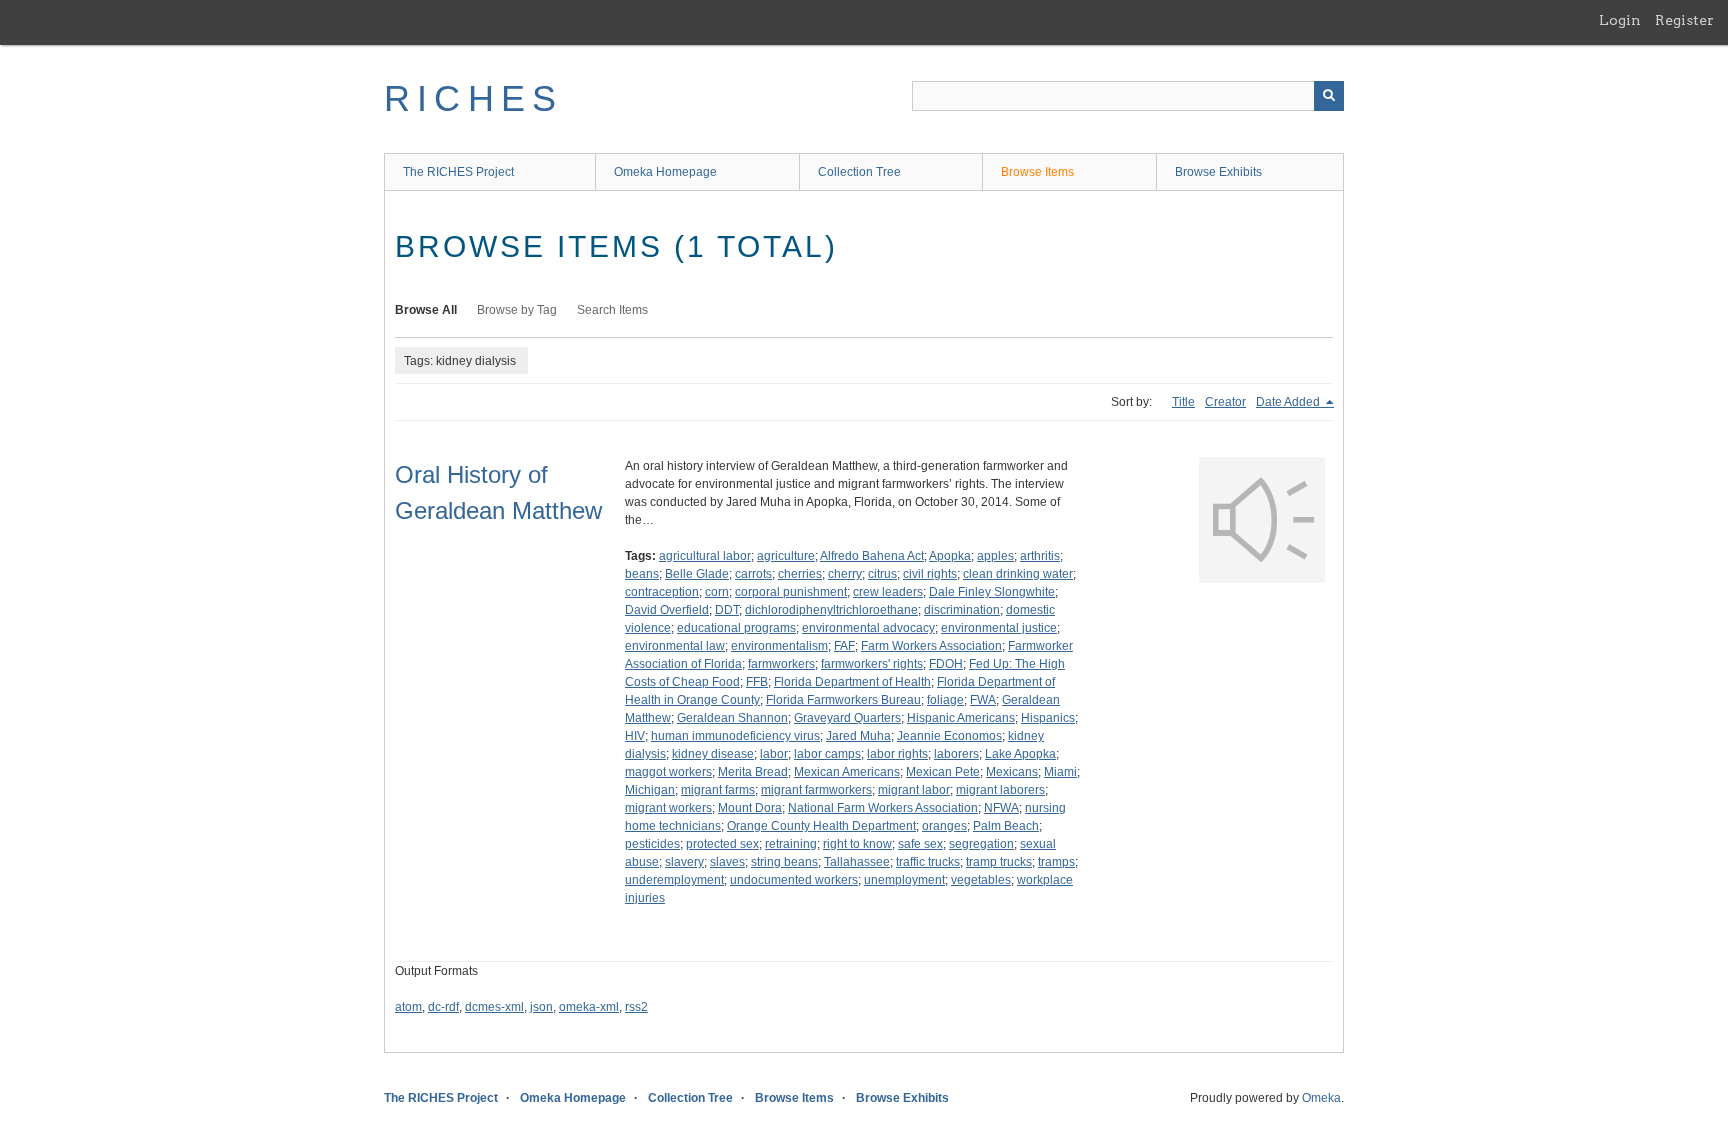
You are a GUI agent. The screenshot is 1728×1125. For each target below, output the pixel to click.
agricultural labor (705, 556)
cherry (845, 574)
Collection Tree (859, 172)
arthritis (1040, 556)
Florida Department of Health (852, 682)
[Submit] (1329, 96)
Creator (1225, 402)
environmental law (675, 646)
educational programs (736, 628)
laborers (956, 754)
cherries (800, 574)
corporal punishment (791, 592)
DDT (727, 610)
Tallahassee (857, 862)
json (541, 1007)
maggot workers (668, 772)
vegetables (981, 880)
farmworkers (781, 664)
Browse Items (1037, 172)
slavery (684, 862)
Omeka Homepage (665, 172)
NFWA (1001, 808)
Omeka (1321, 1098)
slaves (727, 862)
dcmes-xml (494, 1007)
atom (408, 1007)
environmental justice (999, 628)
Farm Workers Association (931, 646)
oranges (944, 826)
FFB (757, 682)
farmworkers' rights (872, 664)
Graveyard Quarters (847, 718)
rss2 (636, 1007)
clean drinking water (1018, 574)
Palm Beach (1006, 826)
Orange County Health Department (821, 826)
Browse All (426, 310)
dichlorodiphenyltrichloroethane (831, 610)
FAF (844, 646)
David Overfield (667, 610)
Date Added (1289, 402)
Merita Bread (753, 772)
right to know (857, 844)
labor (774, 754)
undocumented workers (794, 880)
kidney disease (713, 754)
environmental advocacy (868, 628)
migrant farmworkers (816, 790)
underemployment (674, 880)
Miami (1060, 772)
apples (995, 556)
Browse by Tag (517, 310)
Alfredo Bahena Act (872, 556)
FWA (983, 700)
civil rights (930, 574)
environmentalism (779, 646)
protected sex (722, 844)
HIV (635, 736)
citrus (882, 574)
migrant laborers (1000, 790)
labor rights (897, 754)
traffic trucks (928, 862)
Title (1183, 402)
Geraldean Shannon (732, 718)
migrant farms (718, 790)
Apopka (950, 556)
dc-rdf (443, 1007)
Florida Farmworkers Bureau (843, 700)
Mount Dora (750, 808)
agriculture (786, 556)
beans (642, 574)
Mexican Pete (943, 772)
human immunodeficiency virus (735, 736)
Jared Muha (858, 736)
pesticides (652, 844)
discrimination (962, 610)
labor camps (827, 754)
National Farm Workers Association (883, 808)
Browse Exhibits (1218, 172)
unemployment (904, 880)
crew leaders (888, 592)
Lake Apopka (1020, 754)
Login (1620, 20)
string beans (784, 862)
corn (717, 592)
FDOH (946, 664)
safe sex (920, 844)
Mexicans (1012, 772)
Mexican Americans (847, 772)
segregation (981, 844)
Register (1684, 20)
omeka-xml (589, 1007)
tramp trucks (999, 862)
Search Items (612, 310)
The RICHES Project (458, 172)
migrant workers (668, 808)
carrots (753, 574)
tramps (1056, 862)
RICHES (473, 98)
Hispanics (1048, 718)
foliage (945, 700)
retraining (791, 844)
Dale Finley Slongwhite (992, 592)
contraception (662, 592)
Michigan (650, 790)
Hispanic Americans (961, 718)
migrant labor (914, 790)
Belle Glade (697, 574)
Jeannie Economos (949, 736)
